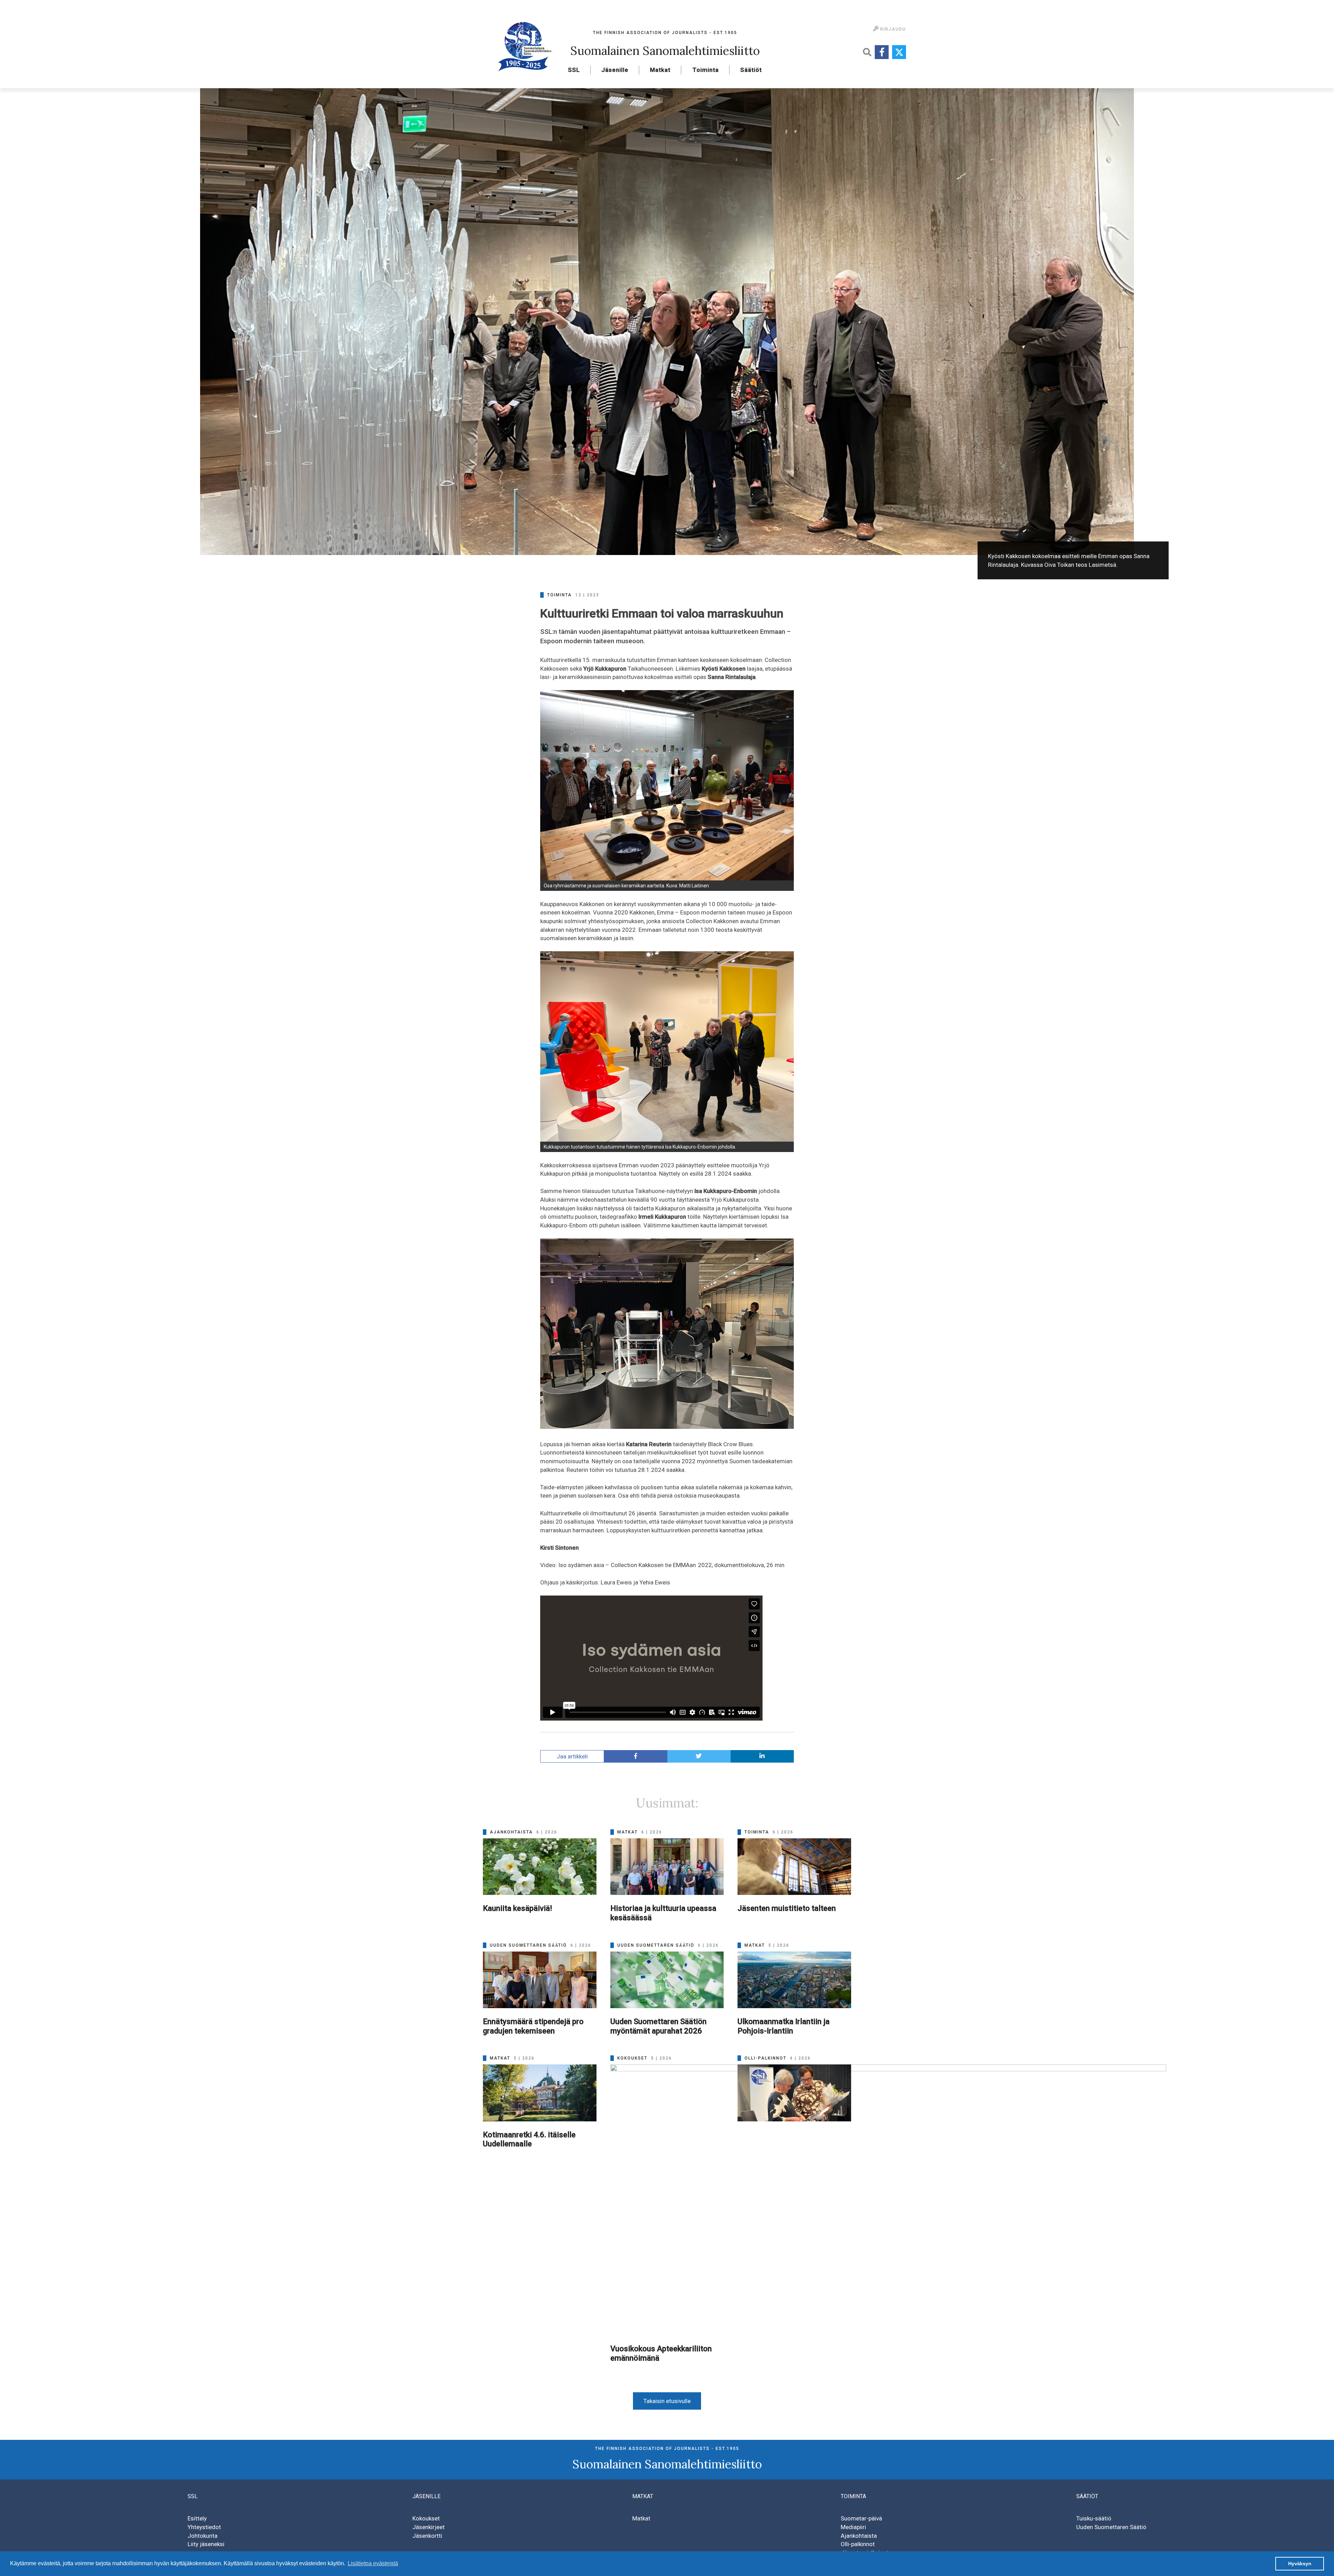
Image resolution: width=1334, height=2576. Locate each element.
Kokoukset (426, 2518)
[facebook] (636, 1757)
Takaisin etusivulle (667, 2401)
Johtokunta (203, 2536)
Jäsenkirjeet (429, 2527)
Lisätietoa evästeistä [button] (373, 2563)
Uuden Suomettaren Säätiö (1111, 2527)
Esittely (197, 2518)
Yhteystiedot (204, 2527)
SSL (574, 70)
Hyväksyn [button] (1300, 2563)
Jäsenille (615, 70)
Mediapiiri (853, 2527)
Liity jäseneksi (206, 2544)
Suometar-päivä (861, 2518)
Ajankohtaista (859, 2536)
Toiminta (706, 70)
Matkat (660, 70)
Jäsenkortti (427, 2536)
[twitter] (699, 1757)
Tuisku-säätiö (1094, 2518)
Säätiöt (751, 70)
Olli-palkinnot (858, 2544)
